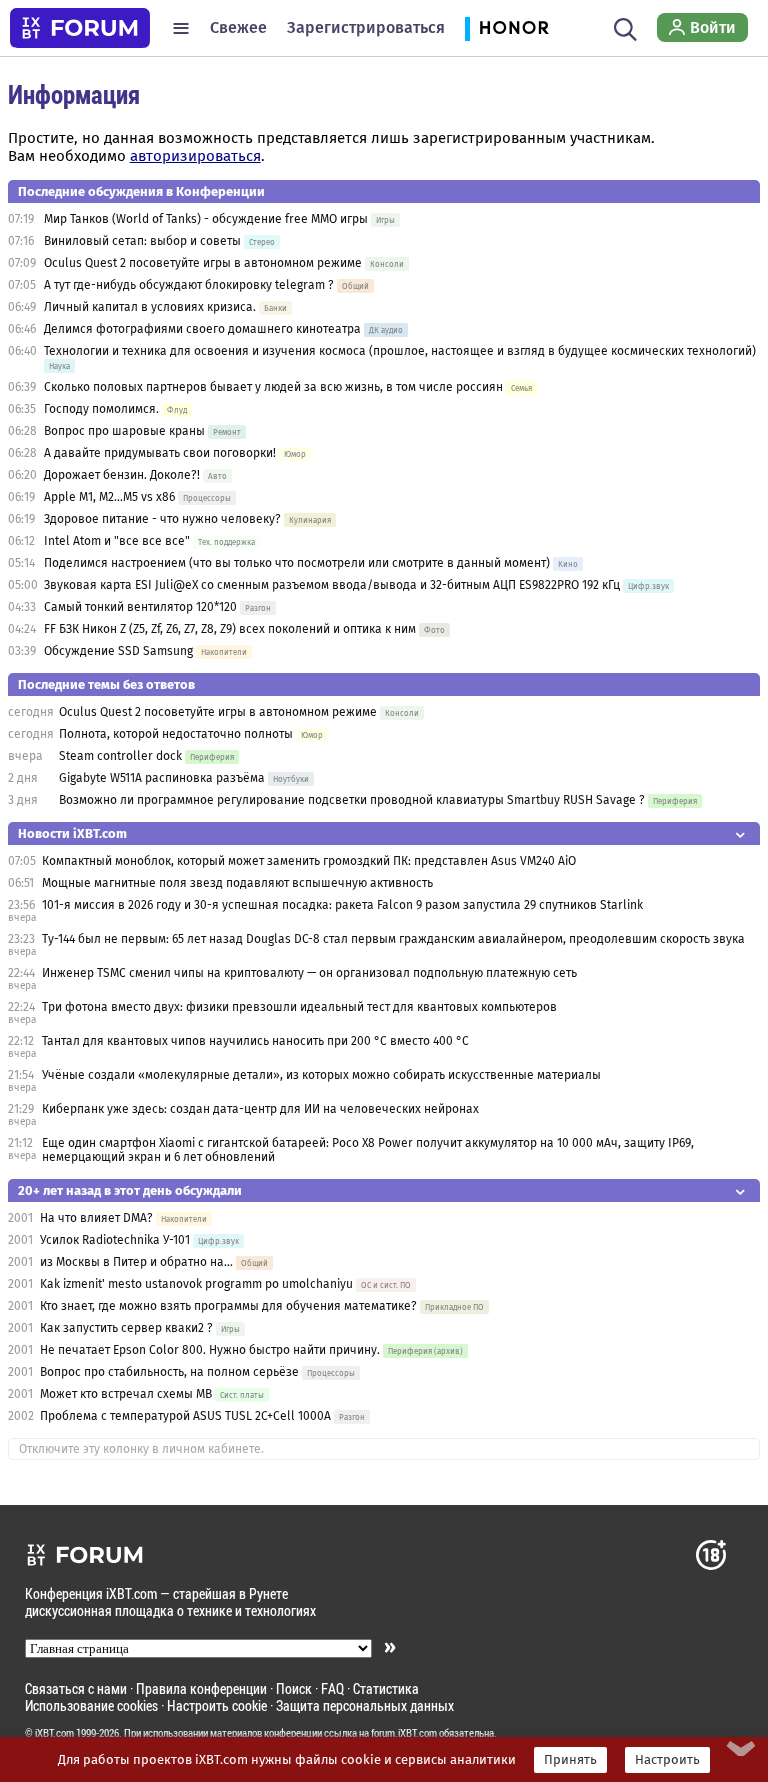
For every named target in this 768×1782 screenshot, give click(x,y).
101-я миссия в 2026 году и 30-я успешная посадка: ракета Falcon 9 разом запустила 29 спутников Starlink (342, 905)
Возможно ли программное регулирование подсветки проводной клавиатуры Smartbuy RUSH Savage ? (352, 800)
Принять (570, 1760)
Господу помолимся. (101, 409)
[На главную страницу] (80, 28)
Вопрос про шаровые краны (124, 431)
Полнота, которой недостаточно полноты (176, 734)
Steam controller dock (120, 756)
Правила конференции (201, 1688)
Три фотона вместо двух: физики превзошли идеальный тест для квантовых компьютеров (299, 1007)
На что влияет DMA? (96, 1218)
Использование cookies (91, 1705)
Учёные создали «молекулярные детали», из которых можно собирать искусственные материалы (321, 1075)
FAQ (332, 1688)
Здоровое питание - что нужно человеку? (162, 519)
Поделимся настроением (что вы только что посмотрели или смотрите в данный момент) (297, 563)
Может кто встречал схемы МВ (126, 1394)
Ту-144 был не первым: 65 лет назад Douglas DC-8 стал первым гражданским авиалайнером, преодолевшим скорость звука (393, 939)
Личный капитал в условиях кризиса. (150, 307)
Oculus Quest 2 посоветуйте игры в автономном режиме (203, 263)
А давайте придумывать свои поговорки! (160, 453)
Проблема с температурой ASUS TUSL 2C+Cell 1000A (185, 1416)
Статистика (386, 1688)
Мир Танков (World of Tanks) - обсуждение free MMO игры (206, 219)
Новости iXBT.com (72, 833)
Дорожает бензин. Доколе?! (122, 475)
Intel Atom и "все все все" (117, 541)
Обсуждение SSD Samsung (118, 651)
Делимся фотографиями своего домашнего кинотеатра (202, 329)
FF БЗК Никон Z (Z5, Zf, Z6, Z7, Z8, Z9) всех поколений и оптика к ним (230, 629)
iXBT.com (54, 1733)
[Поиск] (625, 28)
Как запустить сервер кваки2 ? (126, 1328)
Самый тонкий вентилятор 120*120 (140, 607)
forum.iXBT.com (404, 1733)
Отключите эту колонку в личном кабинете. (141, 1449)
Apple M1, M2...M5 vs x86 (109, 497)
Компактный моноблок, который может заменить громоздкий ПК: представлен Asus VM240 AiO (309, 861)
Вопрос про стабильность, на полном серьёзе (171, 1372)
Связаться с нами (76, 1688)
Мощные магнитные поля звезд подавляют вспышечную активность (237, 883)
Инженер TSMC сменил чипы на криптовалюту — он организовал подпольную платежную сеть (309, 973)
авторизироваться (195, 156)
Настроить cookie (217, 1705)
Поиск (294, 1688)
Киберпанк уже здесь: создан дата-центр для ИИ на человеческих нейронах (260, 1109)
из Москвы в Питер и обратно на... (136, 1262)
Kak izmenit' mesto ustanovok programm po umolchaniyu (196, 1284)
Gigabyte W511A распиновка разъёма (162, 778)
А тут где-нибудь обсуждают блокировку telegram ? (190, 285)
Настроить (667, 1760)
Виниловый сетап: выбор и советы (142, 241)
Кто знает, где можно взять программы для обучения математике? (228, 1306)
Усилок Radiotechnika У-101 (115, 1240)
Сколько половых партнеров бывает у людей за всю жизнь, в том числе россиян (273, 387)
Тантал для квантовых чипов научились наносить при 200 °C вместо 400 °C (255, 1041)
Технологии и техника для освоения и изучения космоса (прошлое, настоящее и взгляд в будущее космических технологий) (400, 351)
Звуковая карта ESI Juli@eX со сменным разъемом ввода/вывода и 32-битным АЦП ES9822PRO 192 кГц (332, 585)
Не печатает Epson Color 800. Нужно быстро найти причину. (210, 1350)
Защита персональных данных (365, 1705)
